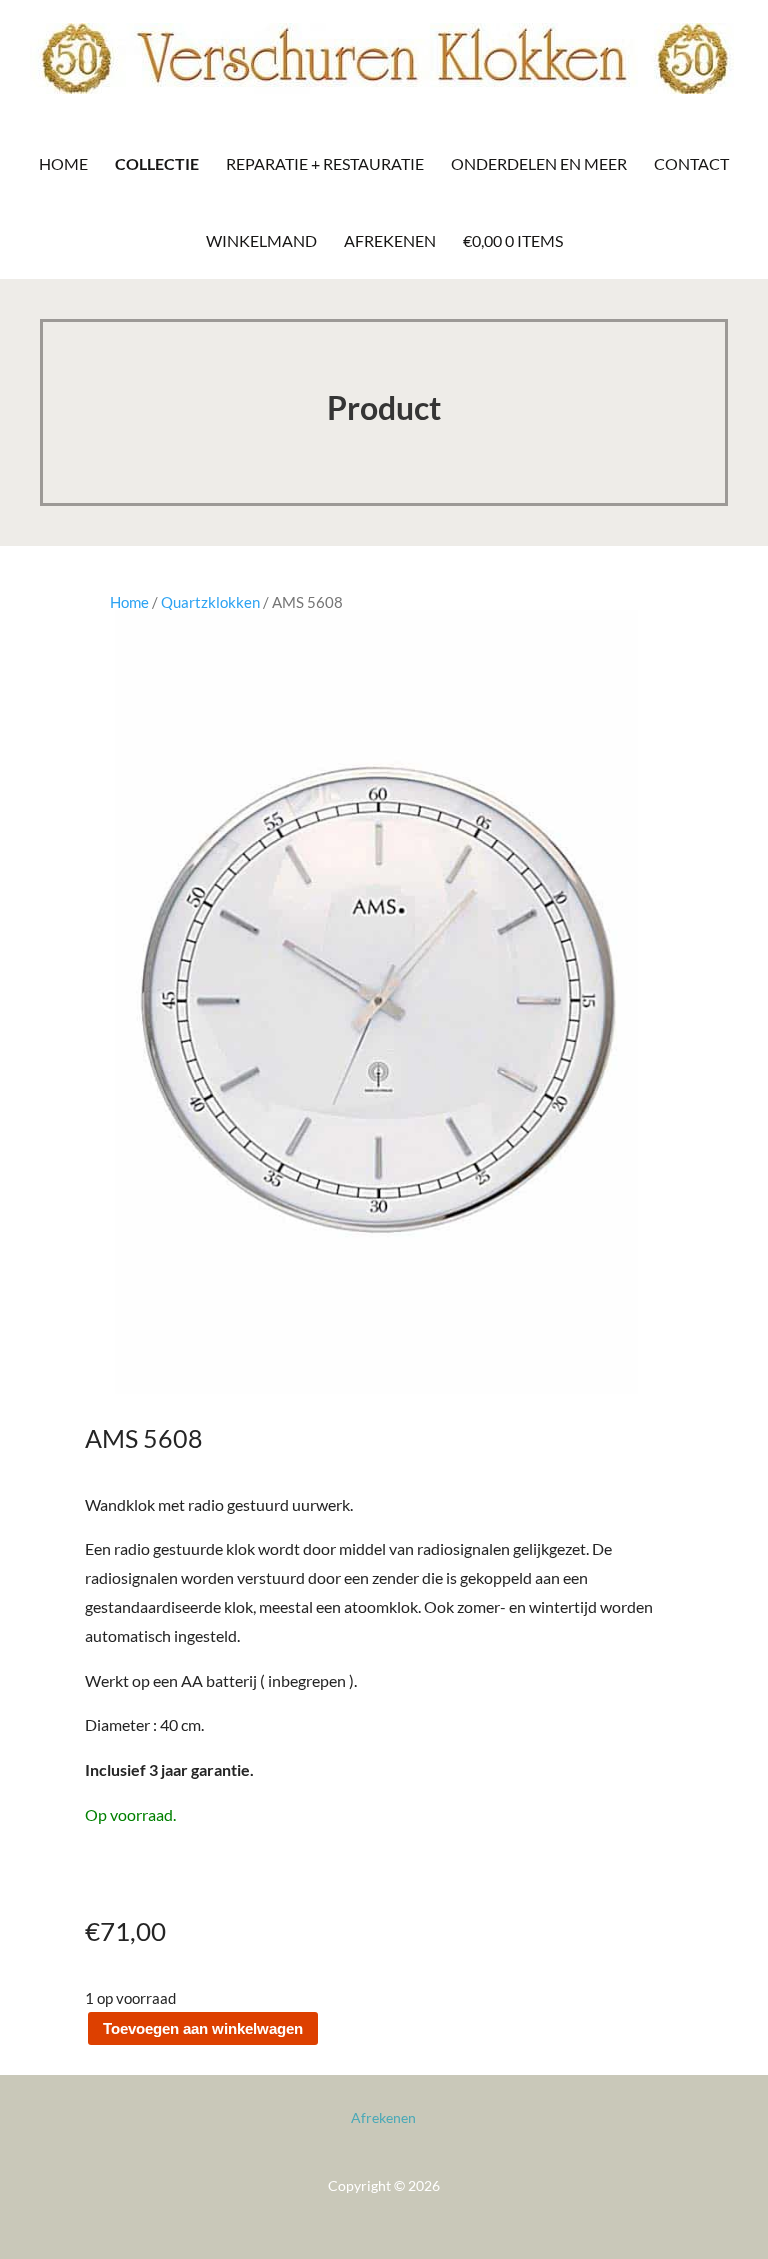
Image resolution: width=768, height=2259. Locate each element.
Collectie (157, 163)
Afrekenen (390, 240)
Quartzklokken (210, 602)
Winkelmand (261, 240)
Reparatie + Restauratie (325, 163)
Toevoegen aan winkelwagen (203, 2028)
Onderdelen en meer (539, 163)
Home (63, 163)
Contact (691, 163)
